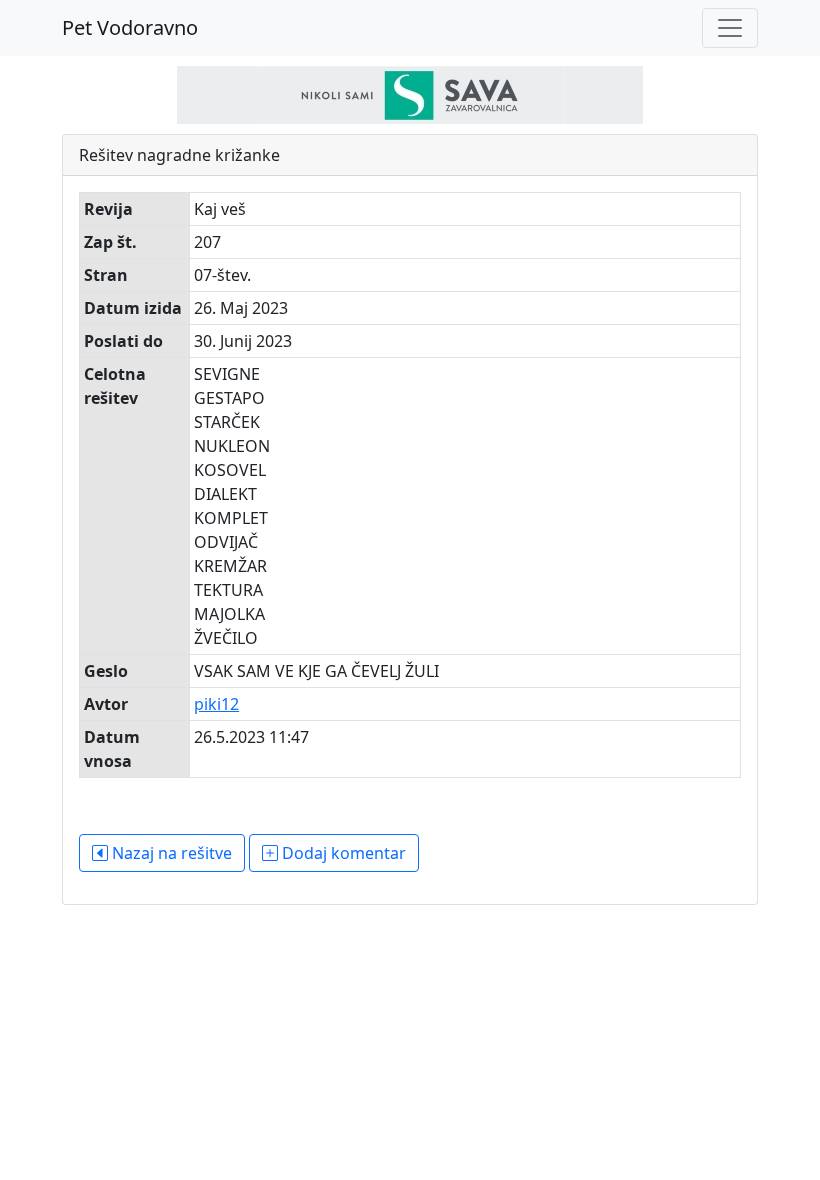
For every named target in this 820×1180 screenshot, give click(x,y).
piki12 (216, 704)
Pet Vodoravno (130, 27)
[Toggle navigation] (730, 28)
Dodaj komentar (342, 853)
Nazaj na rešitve (170, 853)
